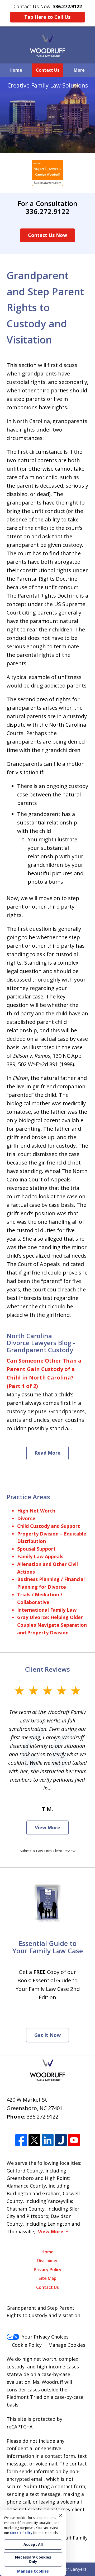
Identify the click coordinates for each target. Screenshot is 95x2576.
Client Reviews (47, 1669)
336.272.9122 (42, 2117)
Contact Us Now (47, 235)
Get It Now (47, 2035)
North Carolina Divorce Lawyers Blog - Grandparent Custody (41, 1343)
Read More (47, 1453)
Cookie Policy (27, 2345)
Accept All (33, 2544)
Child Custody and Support (49, 1526)
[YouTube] (74, 2140)
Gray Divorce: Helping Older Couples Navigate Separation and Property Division (52, 1625)
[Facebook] (21, 2140)
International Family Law (47, 1610)
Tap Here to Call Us (47, 17)
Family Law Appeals (40, 1556)
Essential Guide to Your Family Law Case (48, 1947)
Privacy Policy (48, 2270)
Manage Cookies (67, 2345)
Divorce (26, 1518)
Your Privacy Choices (45, 2337)
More (79, 70)
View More (47, 1827)
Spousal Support (36, 1549)
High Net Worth (36, 1511)
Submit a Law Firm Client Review (48, 1851)
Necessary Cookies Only (33, 2559)
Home (16, 70)
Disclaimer (48, 2261)
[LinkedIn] (48, 2140)
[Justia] (61, 2140)
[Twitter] (34, 2140)
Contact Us (48, 70)
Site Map (47, 2278)
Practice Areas (28, 1497)
